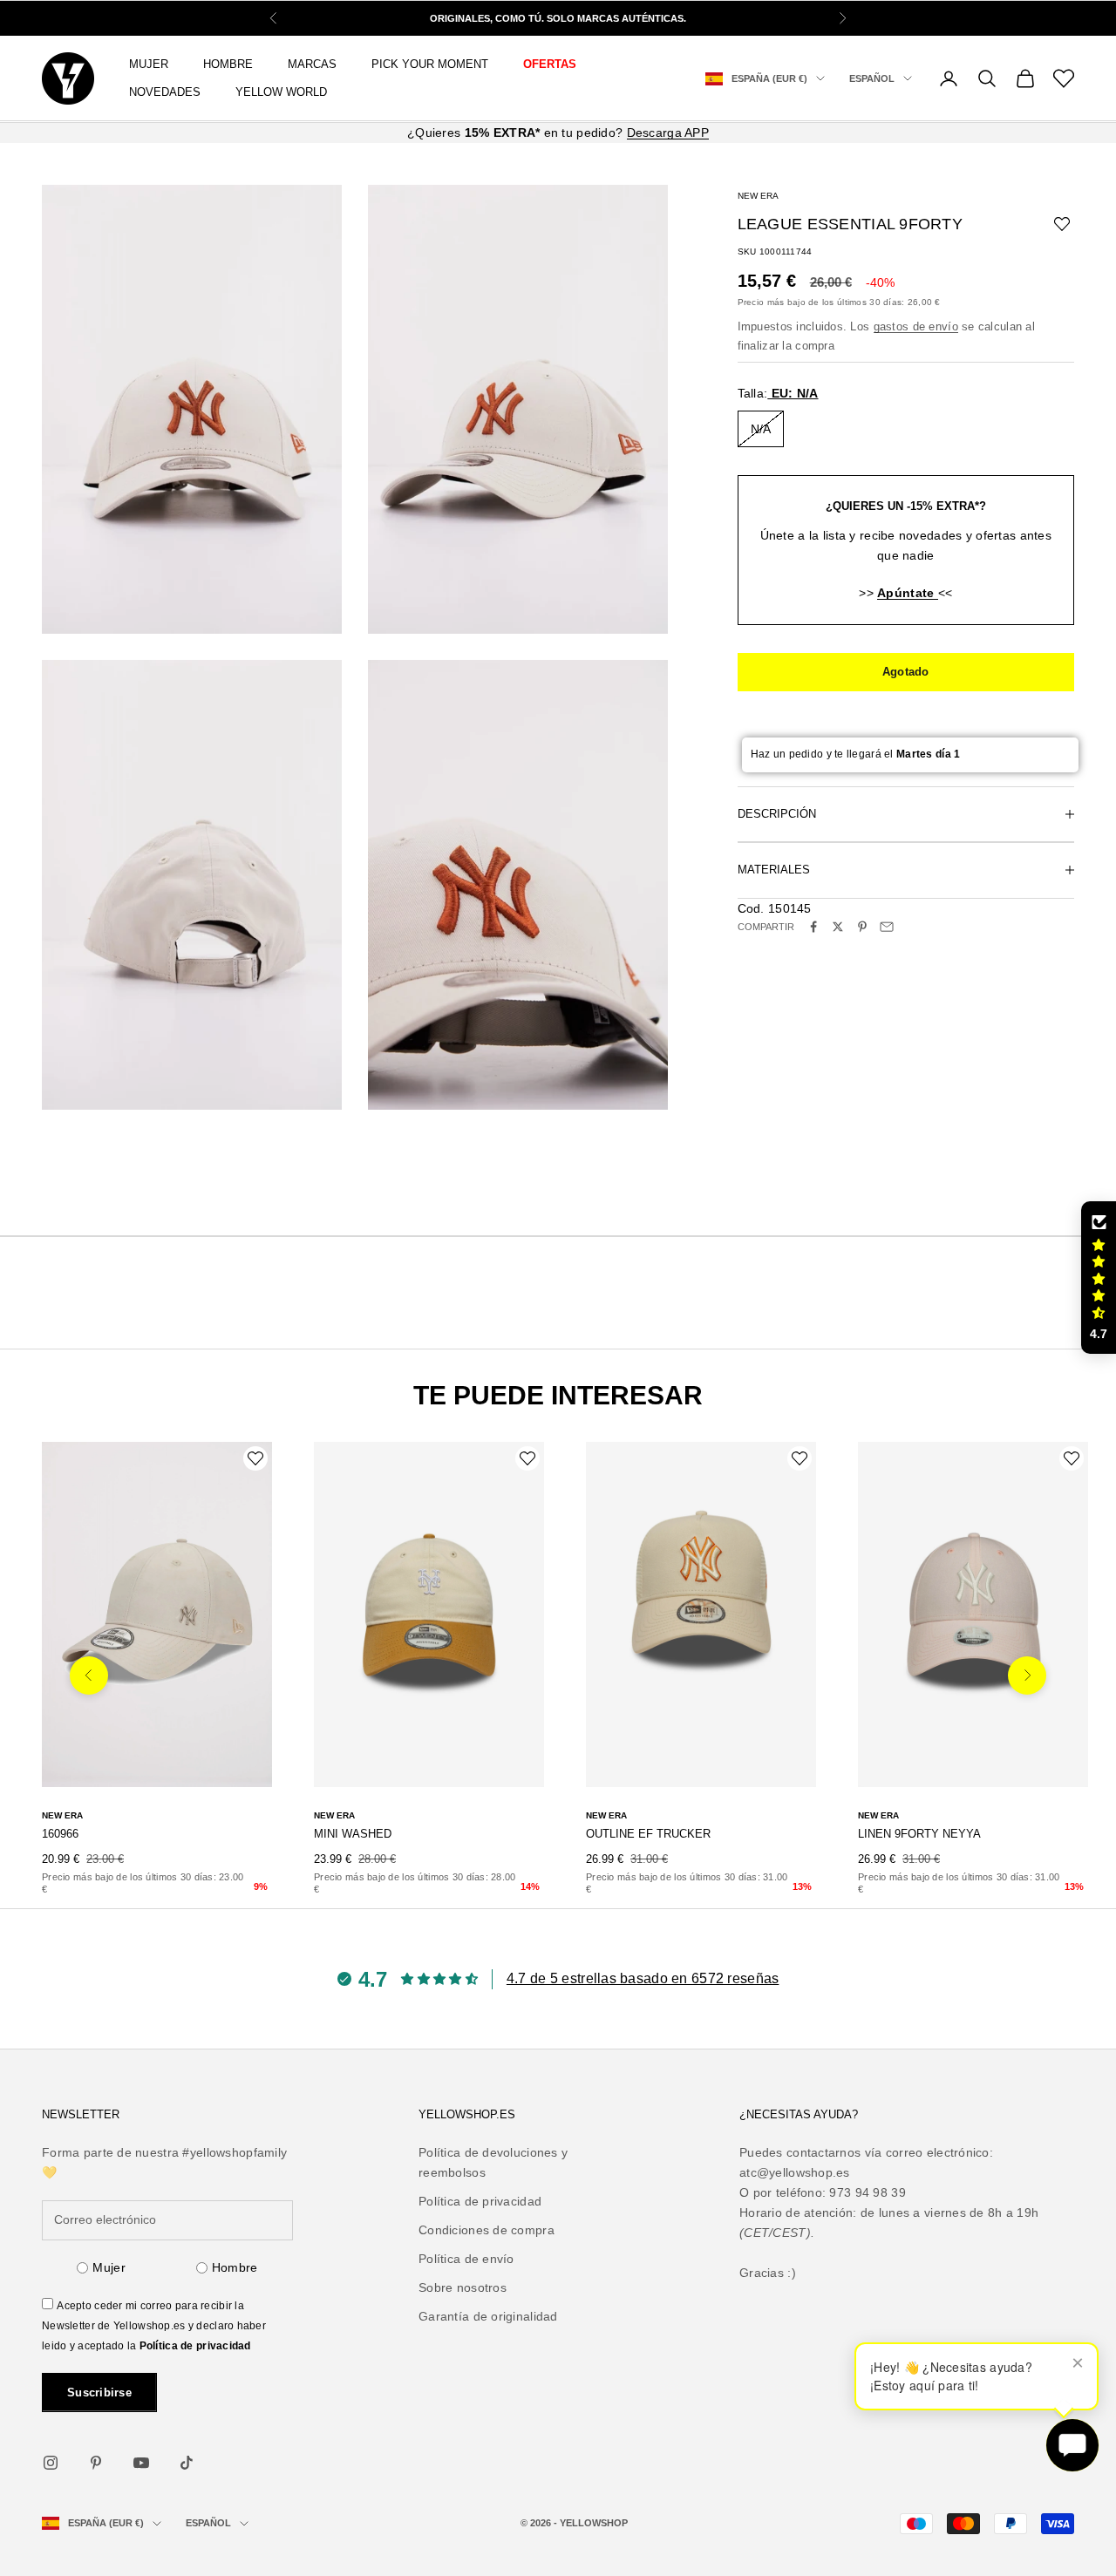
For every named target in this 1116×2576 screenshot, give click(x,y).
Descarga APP (668, 133)
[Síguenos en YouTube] (141, 2463)
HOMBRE (228, 64)
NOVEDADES (165, 92)
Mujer (109, 2267)
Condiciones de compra (487, 2230)
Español (872, 78)
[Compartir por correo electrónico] (887, 927)
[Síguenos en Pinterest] (96, 2463)
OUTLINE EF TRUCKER (648, 1834)
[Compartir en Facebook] (813, 927)
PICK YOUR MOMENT (430, 64)
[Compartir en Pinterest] (862, 927)
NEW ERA (758, 196)
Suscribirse (99, 2392)
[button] (1099, 1278)
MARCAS (312, 64)
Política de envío (466, 2259)
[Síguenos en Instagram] (51, 2463)
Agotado (906, 672)
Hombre (235, 2267)
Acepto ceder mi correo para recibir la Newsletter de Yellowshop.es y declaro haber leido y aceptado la (154, 2326)
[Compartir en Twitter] (838, 927)
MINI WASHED (353, 1834)
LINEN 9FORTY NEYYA (919, 1834)
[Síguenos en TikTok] (187, 2463)
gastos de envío (916, 326)
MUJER (149, 64)
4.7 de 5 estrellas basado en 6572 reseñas (643, 1978)
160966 (60, 1834)
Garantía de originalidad (488, 2316)
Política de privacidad (195, 2346)
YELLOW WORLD (281, 92)
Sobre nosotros (463, 2287)
